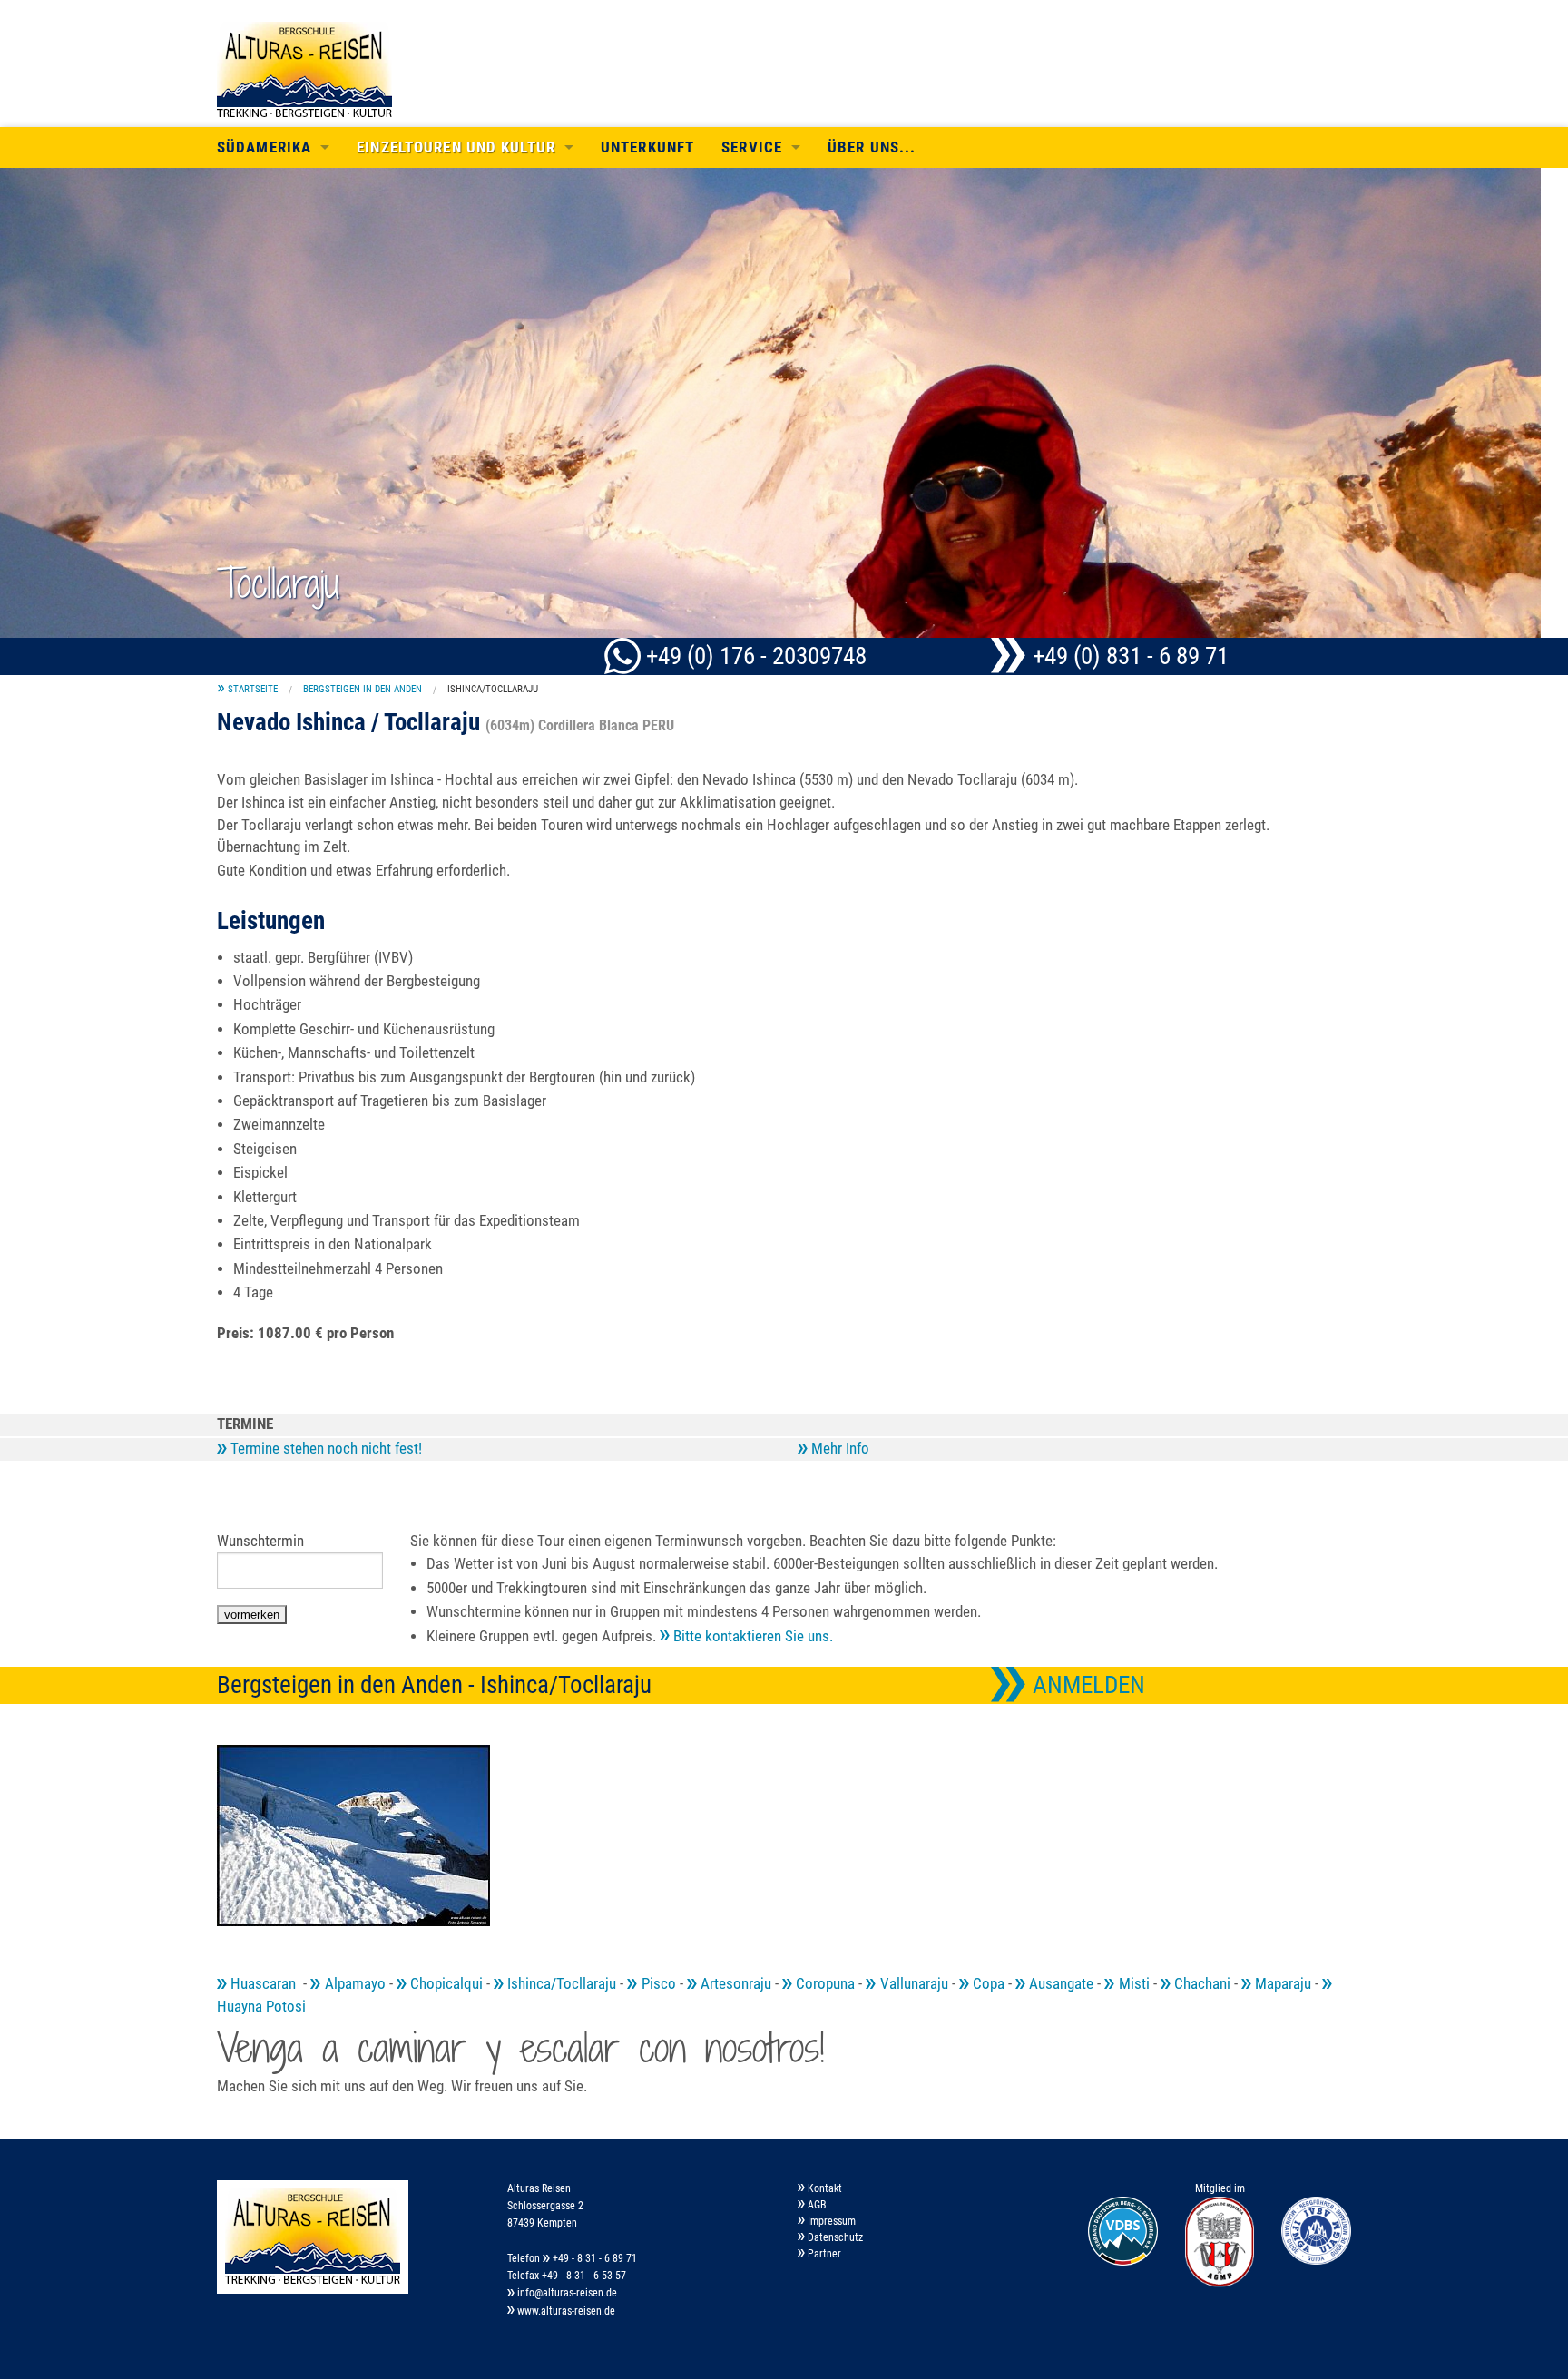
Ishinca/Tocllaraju (493, 689)
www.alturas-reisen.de (565, 2311)
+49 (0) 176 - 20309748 (756, 656)
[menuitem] (248, 689)
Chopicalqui (445, 1984)
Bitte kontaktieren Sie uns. (751, 1636)
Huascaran (263, 1984)
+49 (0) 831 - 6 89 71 (1128, 656)
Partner (823, 2254)
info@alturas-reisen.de (566, 2293)
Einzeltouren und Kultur (456, 147)
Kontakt (823, 2188)
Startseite (253, 689)
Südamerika (264, 147)
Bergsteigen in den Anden (363, 689)
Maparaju (1281, 1984)
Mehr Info (838, 1449)
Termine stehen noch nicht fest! (324, 1449)
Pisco (657, 1984)
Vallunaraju (912, 1984)
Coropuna (823, 1984)
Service (752, 147)
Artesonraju (734, 1984)
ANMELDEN (1086, 1685)
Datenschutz (834, 2237)
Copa (987, 1984)
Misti (1132, 1984)
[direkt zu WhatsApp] (625, 656)
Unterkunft (647, 147)
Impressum (830, 2221)
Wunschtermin (260, 1541)
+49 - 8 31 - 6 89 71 (593, 2258)
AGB (816, 2205)
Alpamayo (353, 1984)
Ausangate (1059, 1984)
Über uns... (872, 147)
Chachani (1200, 1984)
